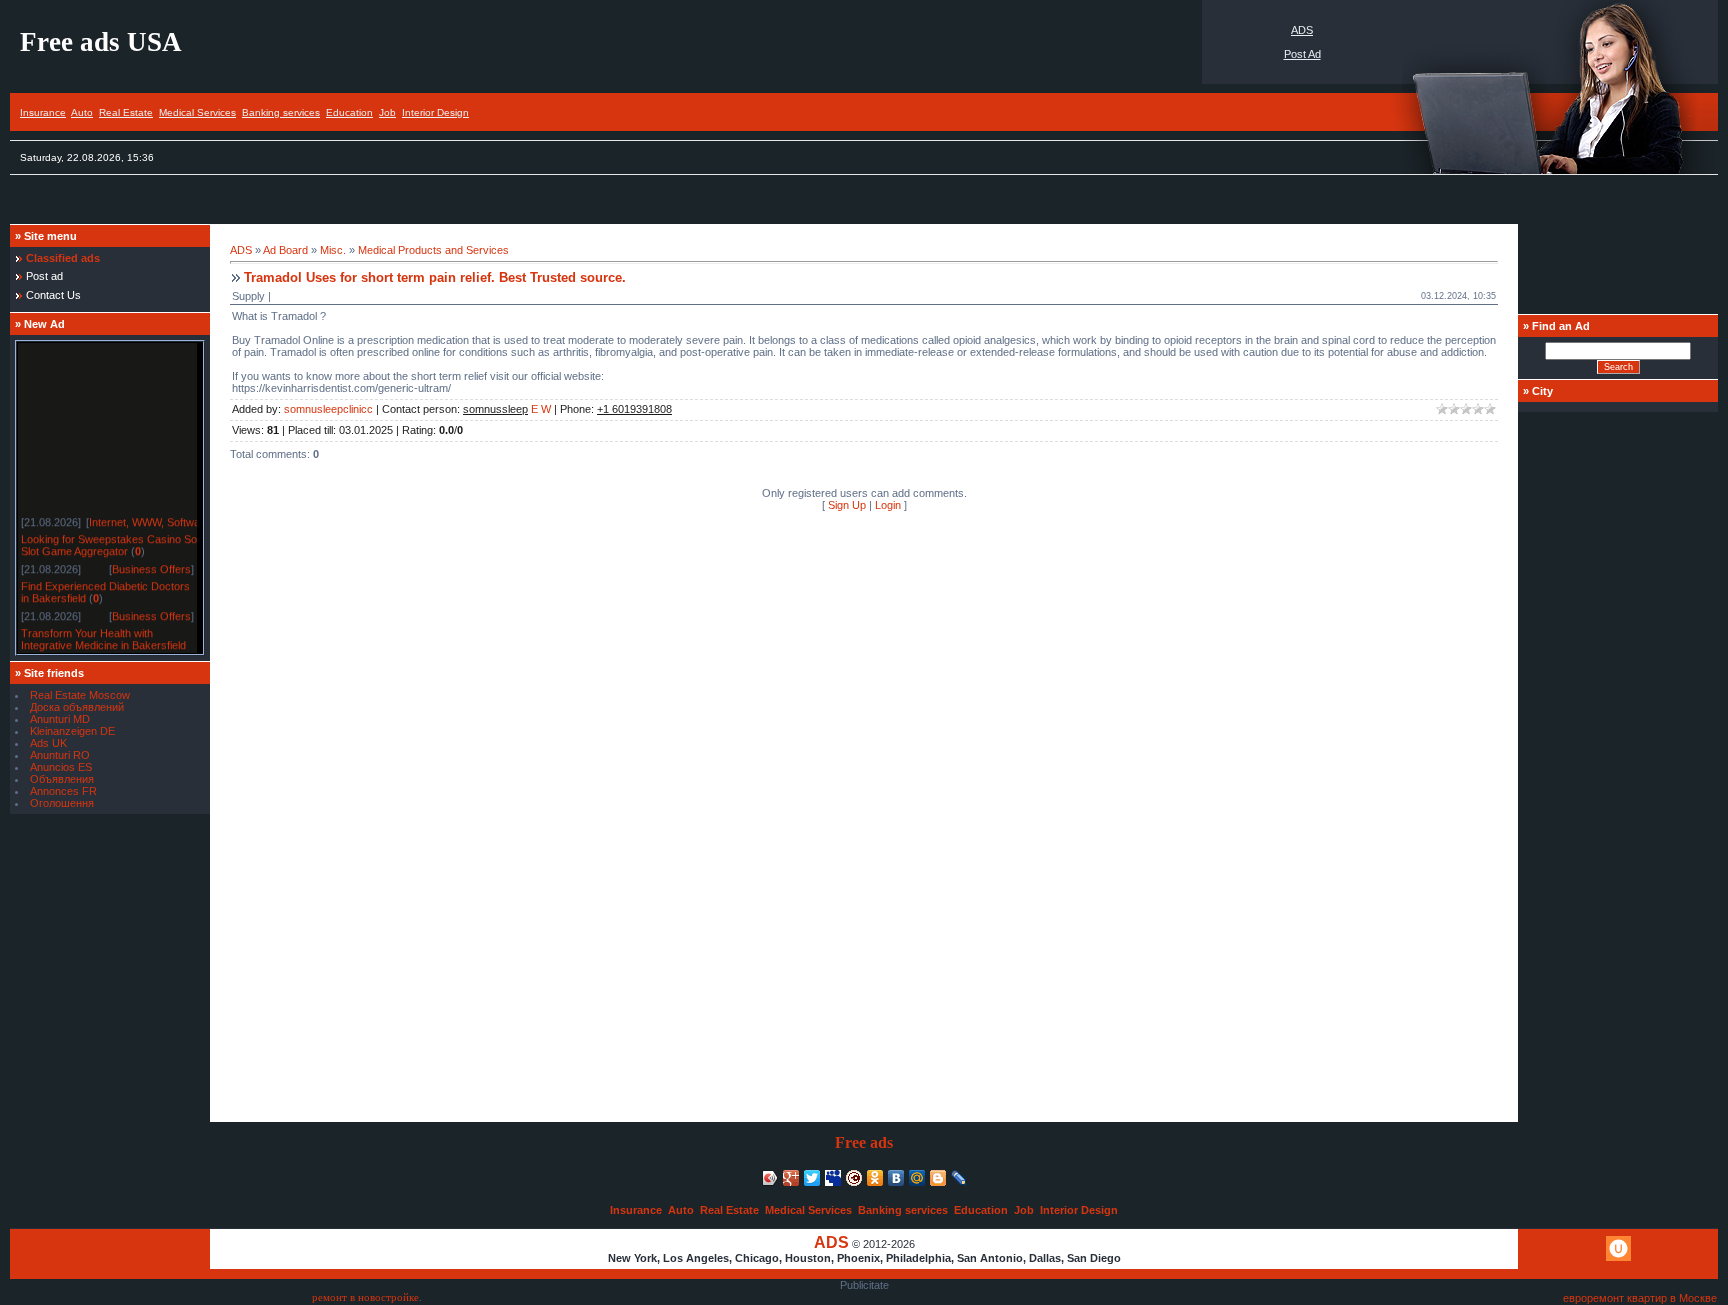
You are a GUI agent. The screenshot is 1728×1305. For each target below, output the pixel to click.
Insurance (43, 112)
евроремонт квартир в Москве (1640, 1298)
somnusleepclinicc (328, 409)
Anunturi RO (60, 755)
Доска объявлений (77, 707)
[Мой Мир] (917, 1178)
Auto (82, 112)
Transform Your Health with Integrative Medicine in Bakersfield (103, 636)
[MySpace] (833, 1178)
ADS (1302, 30)
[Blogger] (938, 1178)
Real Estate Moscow (80, 695)
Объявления (62, 779)
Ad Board (285, 250)
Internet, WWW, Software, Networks (176, 519)
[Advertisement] (374, 204)
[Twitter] (812, 1178)
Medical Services (197, 112)
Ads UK (48, 743)
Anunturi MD (60, 719)
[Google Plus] (791, 1178)
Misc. (333, 250)
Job (387, 112)
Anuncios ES (61, 767)
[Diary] (854, 1178)
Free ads (864, 1142)
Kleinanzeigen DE (72, 731)
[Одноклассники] (875, 1178)
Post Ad (1302, 54)
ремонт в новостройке (365, 1297)
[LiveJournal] (959, 1178)
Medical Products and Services (433, 250)
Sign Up (847, 505)
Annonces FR (63, 791)
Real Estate (126, 112)
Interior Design (435, 112)
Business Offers (151, 566)
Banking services (281, 112)
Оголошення (62, 803)
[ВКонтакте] (896, 1178)
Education (349, 112)
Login (888, 505)
